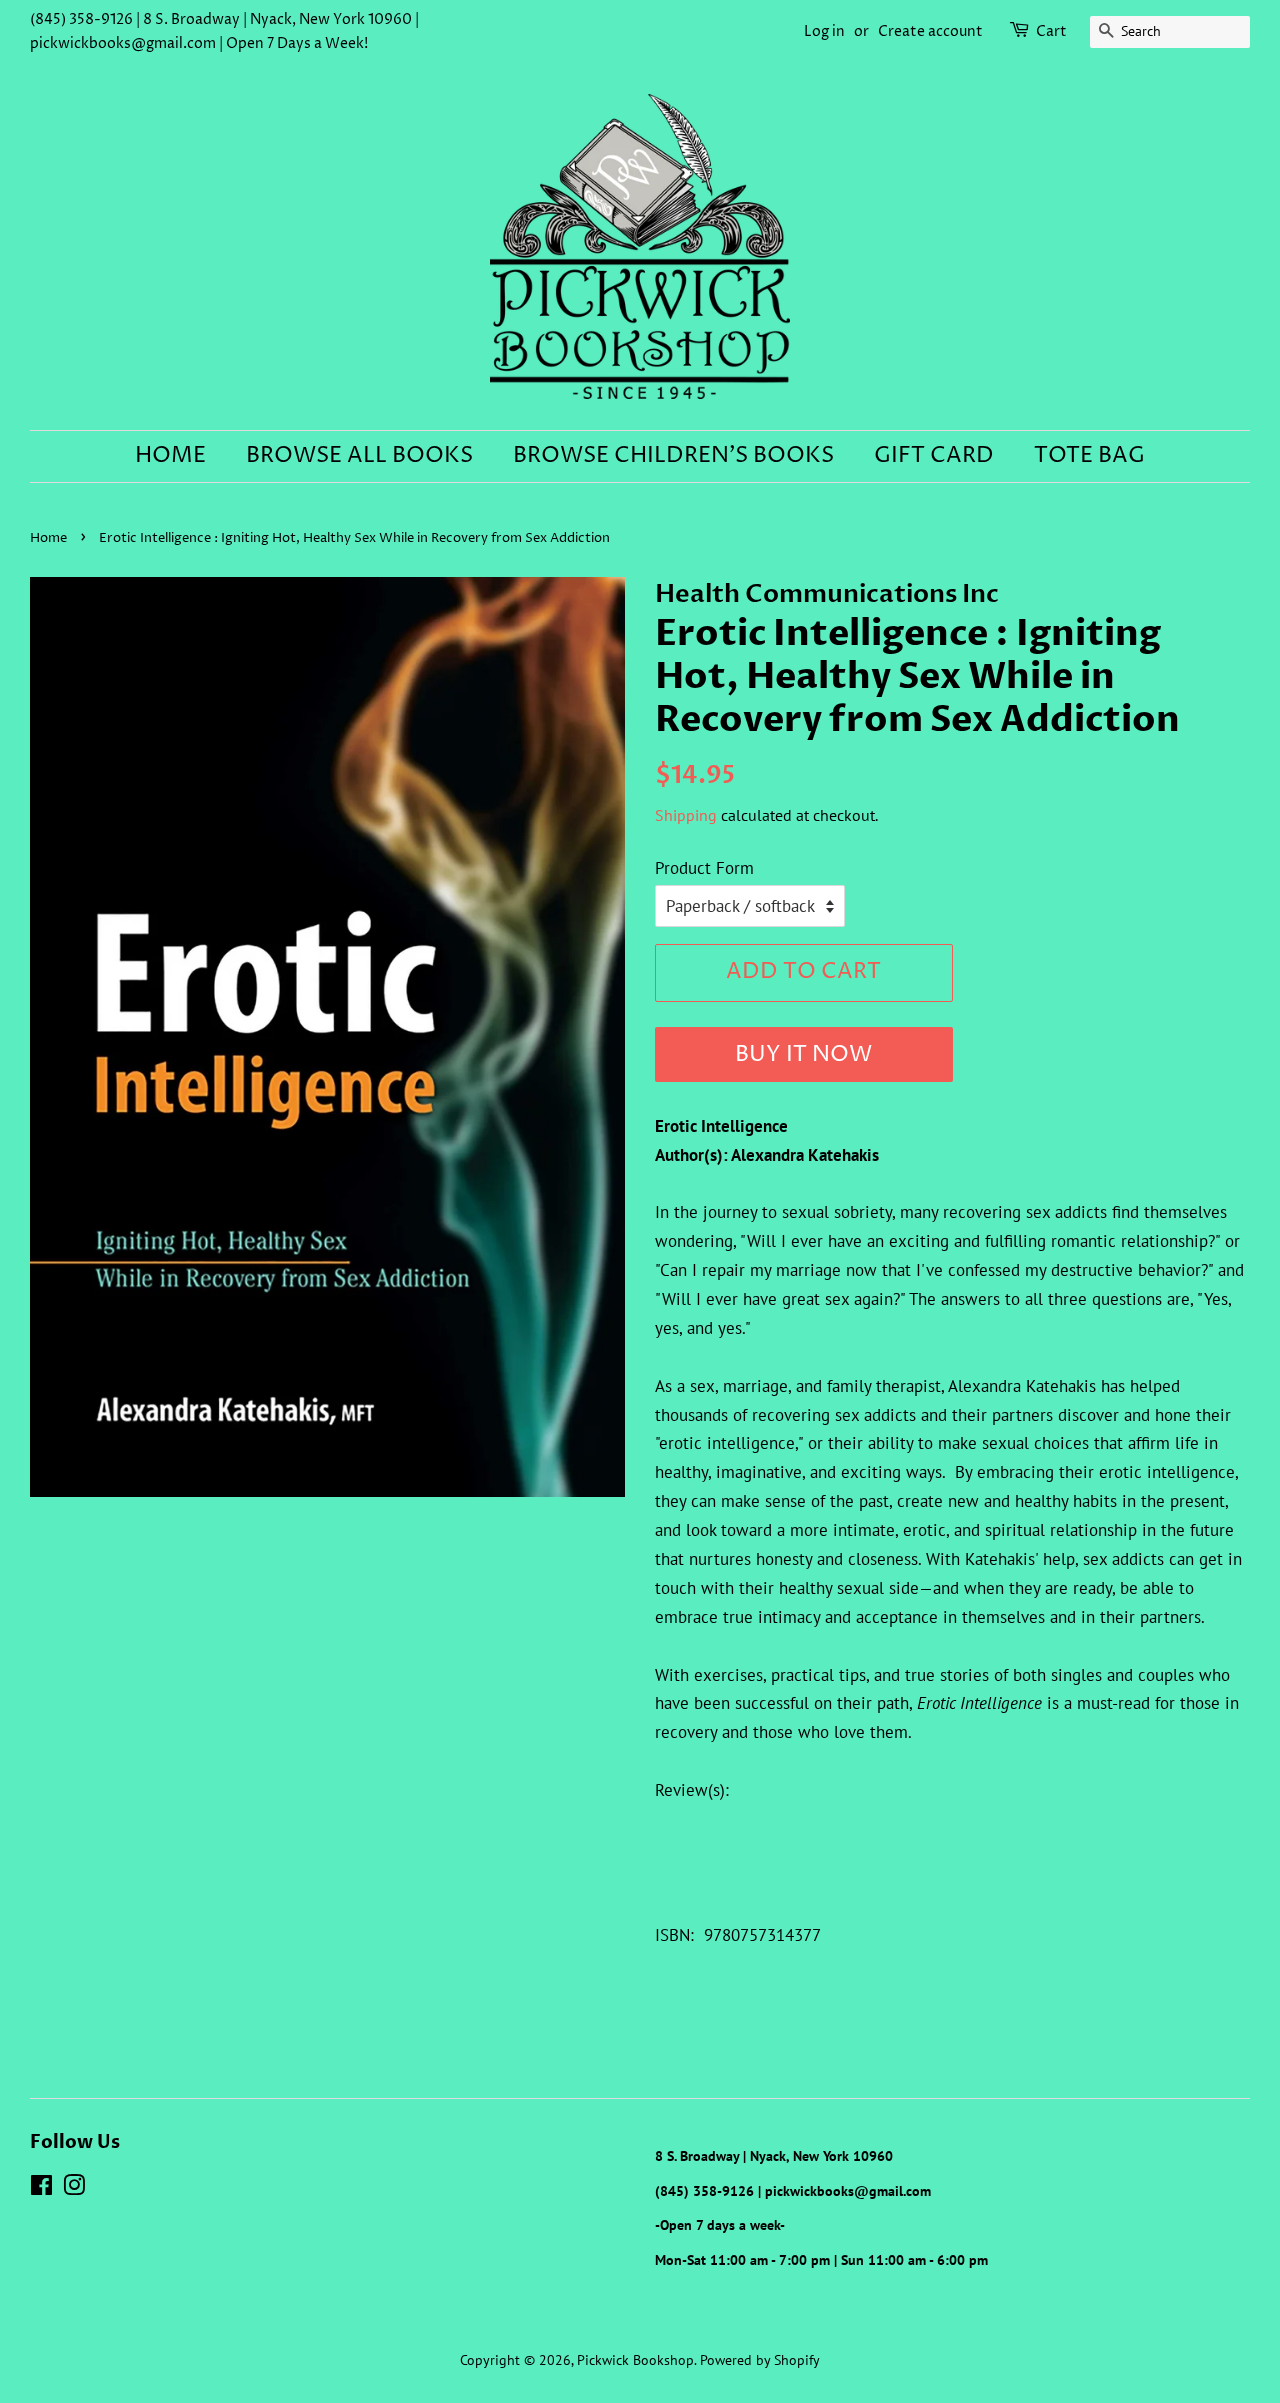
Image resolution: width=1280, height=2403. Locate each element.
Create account (930, 31)
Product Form (704, 868)
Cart (1051, 31)
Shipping (686, 815)
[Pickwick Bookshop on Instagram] (74, 2188)
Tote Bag (1089, 456)
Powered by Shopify (760, 2359)
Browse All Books (359, 456)
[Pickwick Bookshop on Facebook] (41, 2188)
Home (170, 456)
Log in (824, 31)
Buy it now (803, 1055)
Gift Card (934, 456)
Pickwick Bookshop (635, 2359)
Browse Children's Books (673, 456)
